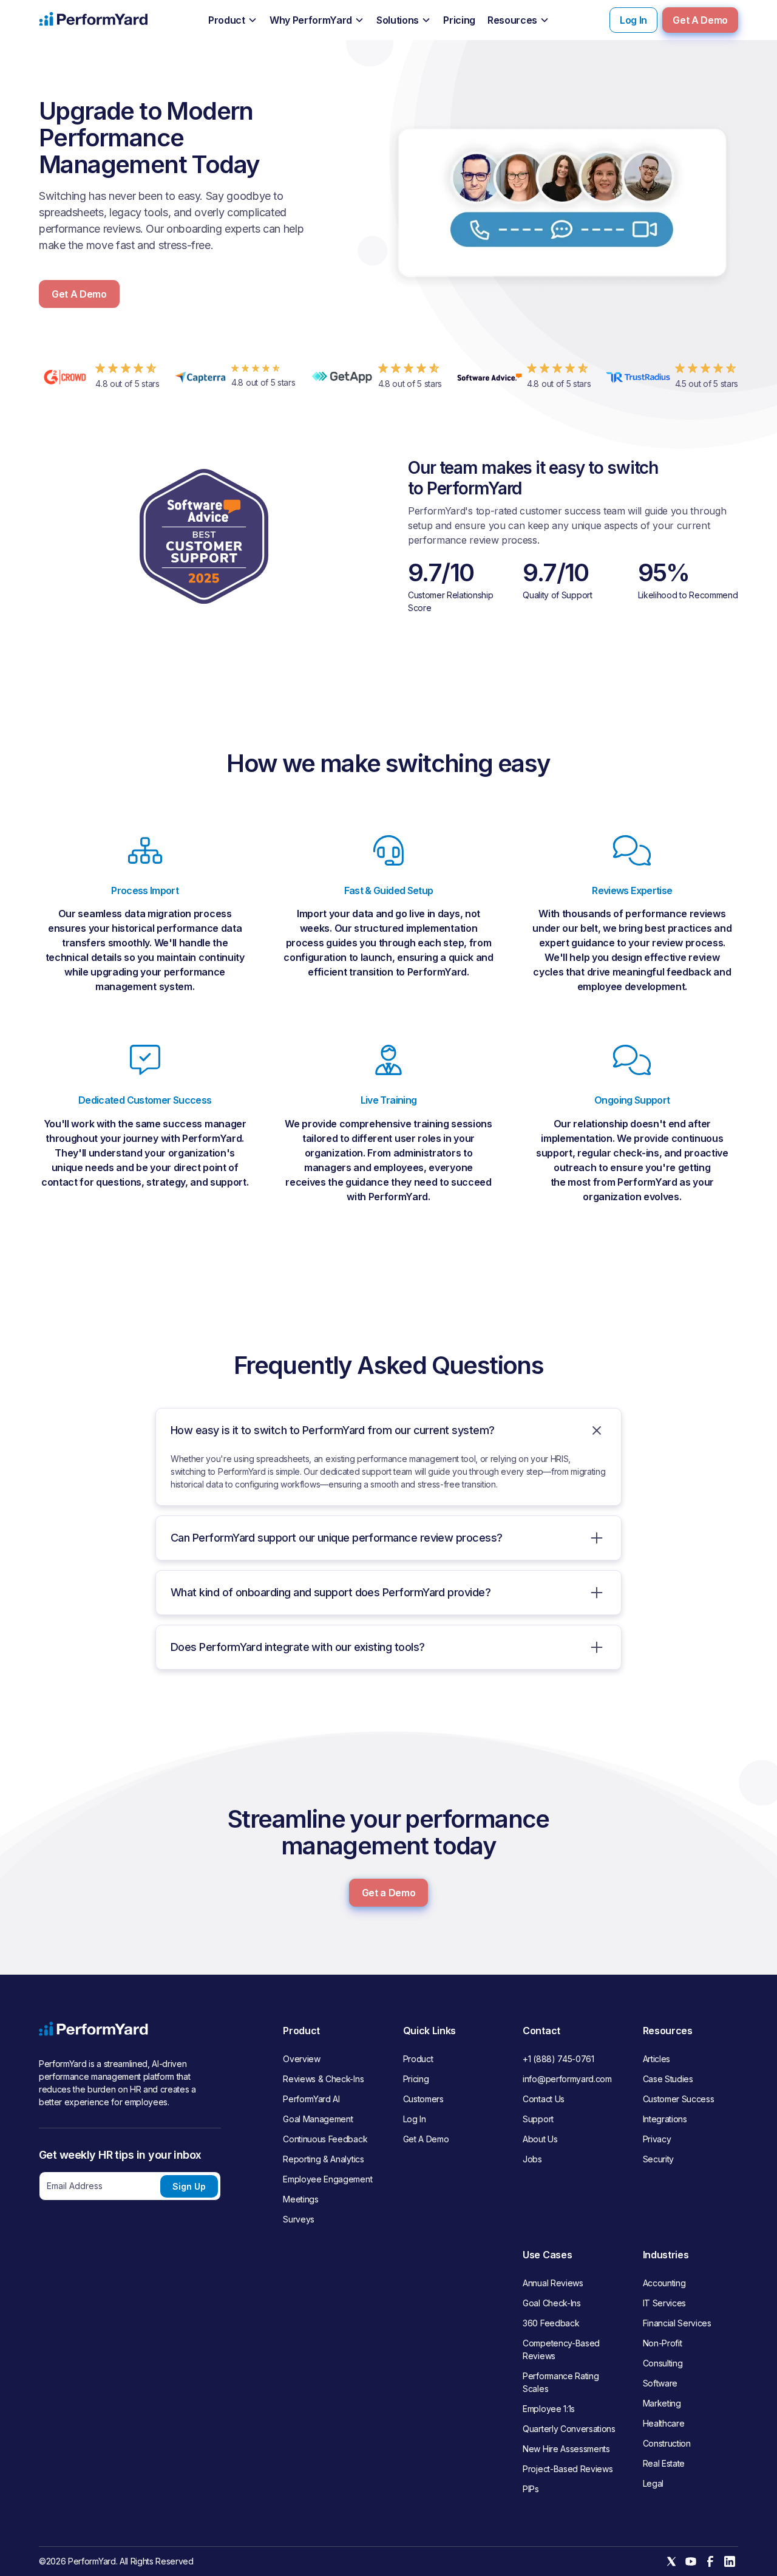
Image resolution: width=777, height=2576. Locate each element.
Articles (657, 2059)
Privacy (657, 2139)
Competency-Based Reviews (561, 2349)
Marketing (662, 2403)
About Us (540, 2139)
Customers (423, 2099)
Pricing (416, 2079)
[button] (233, 21)
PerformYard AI (311, 2099)
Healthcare (664, 2423)
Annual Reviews (553, 2283)
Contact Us (544, 2099)
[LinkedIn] (730, 2561)
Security (658, 2159)
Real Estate (664, 2463)
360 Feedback (551, 2323)
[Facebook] (710, 2561)
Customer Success (679, 2099)
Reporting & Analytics (323, 2159)
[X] (671, 2561)
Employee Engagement (327, 2179)
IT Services (664, 2303)
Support (538, 2119)
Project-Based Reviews (568, 2469)
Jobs (532, 2159)
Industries (666, 2255)
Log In (633, 20)
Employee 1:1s (549, 2409)
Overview (301, 2059)
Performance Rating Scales (561, 2382)
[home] (93, 20)
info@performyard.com (567, 2079)
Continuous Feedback (325, 2139)
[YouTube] (691, 2561)
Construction (667, 2443)
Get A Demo (700, 20)
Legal (653, 2483)
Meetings (300, 2199)
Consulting (663, 2363)
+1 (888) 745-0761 (558, 2059)
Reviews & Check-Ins (323, 2079)
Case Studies (668, 2079)
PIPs (531, 2489)
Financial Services (677, 2323)
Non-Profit (663, 2343)
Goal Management (318, 2119)
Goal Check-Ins (552, 2303)
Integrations (665, 2119)
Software (660, 2383)
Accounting (664, 2283)
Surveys (299, 2219)
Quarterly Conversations (569, 2429)
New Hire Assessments (566, 2449)
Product (418, 2059)
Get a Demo (389, 1893)
